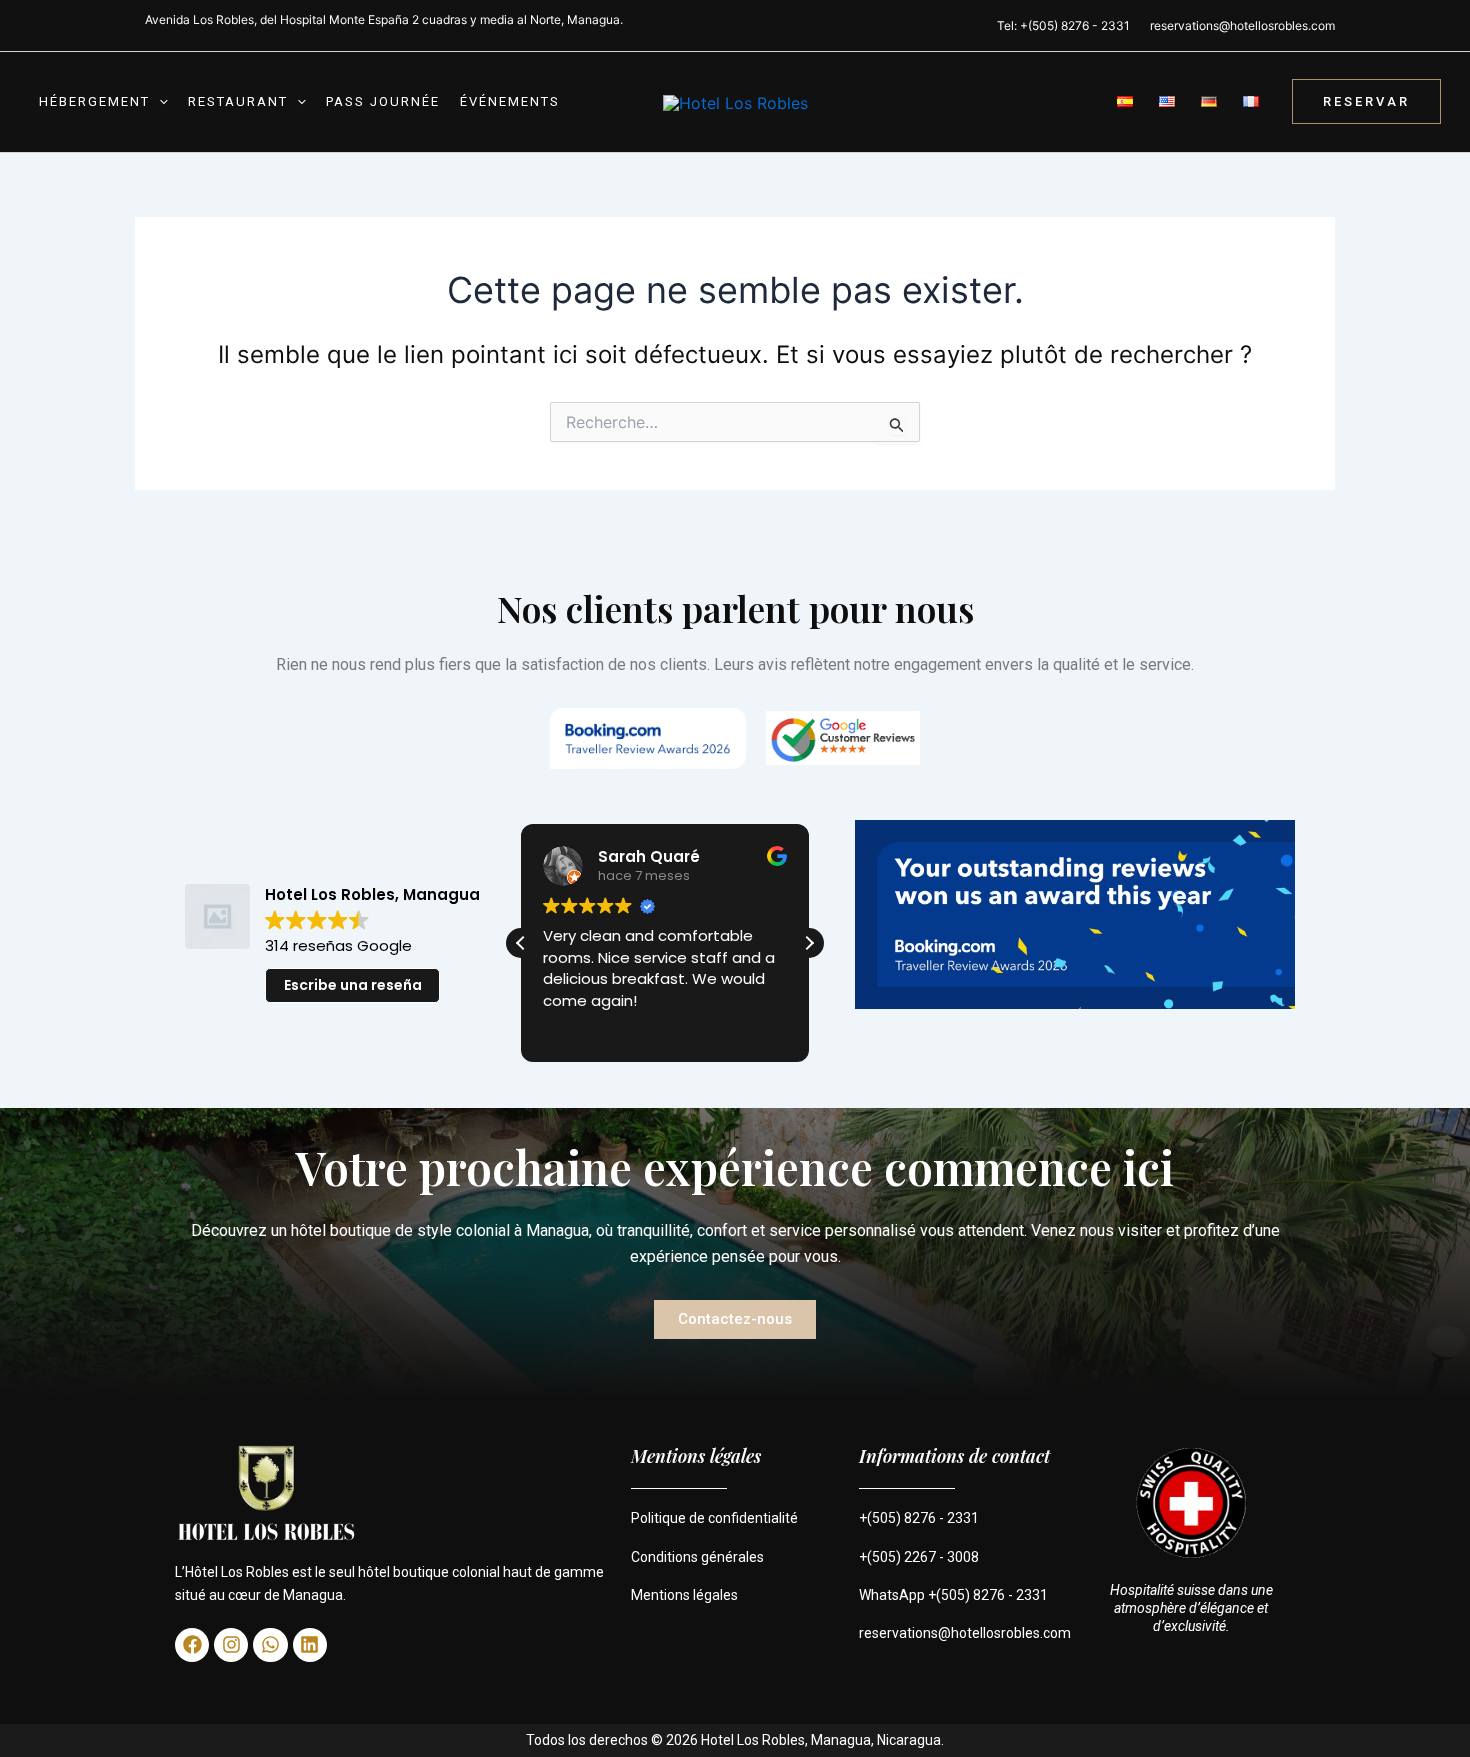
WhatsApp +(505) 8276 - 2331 (953, 1595)
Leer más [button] (577, 1030)
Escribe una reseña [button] (353, 985)
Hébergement (94, 101)
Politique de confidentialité (714, 1518)
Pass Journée (383, 101)
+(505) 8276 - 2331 (919, 1518)
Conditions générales (697, 1557)
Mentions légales (684, 1595)
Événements (510, 101)
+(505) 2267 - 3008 (919, 1557)
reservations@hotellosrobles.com (1242, 25)
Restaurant (238, 101)
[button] (159, 102)
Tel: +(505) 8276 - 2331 (1063, 25)
